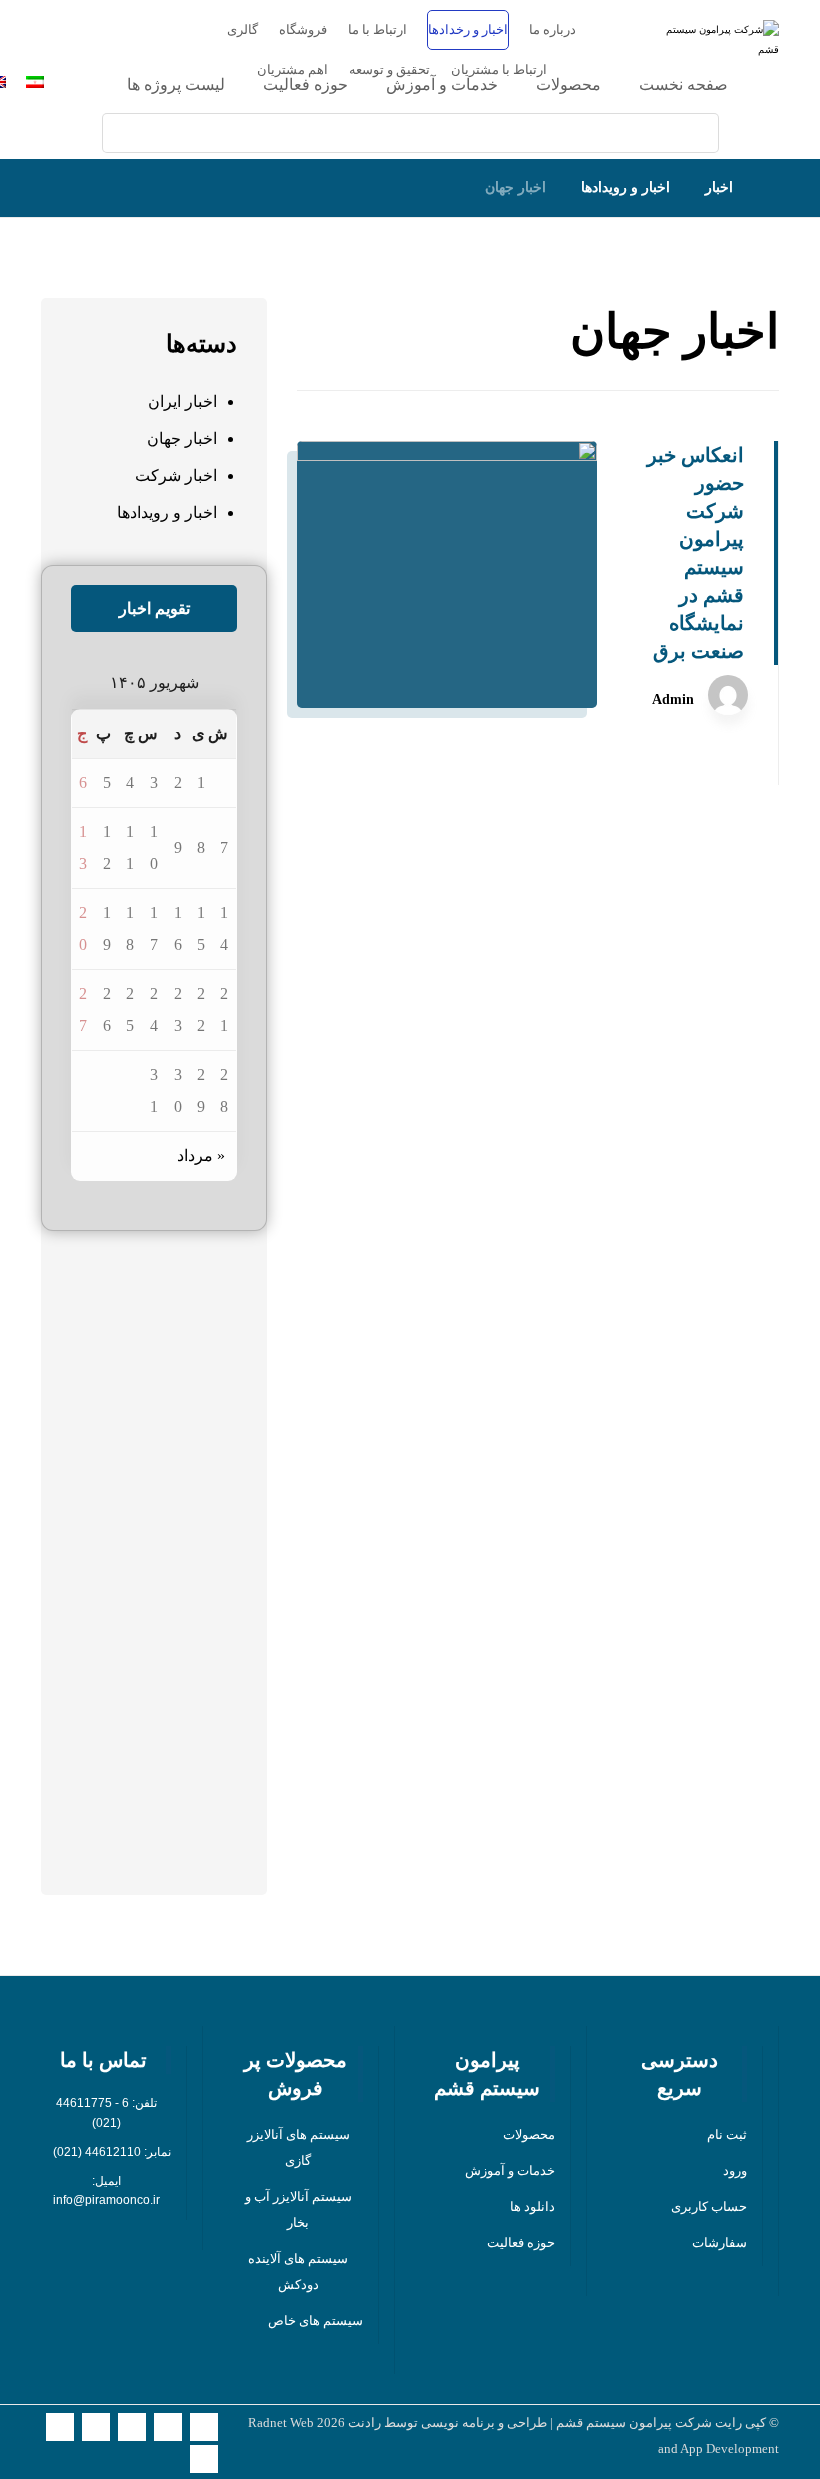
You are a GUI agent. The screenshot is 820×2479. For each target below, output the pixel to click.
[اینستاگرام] (168, 2427)
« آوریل (213, 1858)
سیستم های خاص (315, 2320)
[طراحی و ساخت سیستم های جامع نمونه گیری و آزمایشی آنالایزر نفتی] (719, 58)
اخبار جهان (182, 438)
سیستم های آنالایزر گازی (298, 2147)
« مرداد (201, 1155)
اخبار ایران (182, 401)
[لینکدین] (96, 2427)
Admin (673, 700)
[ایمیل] (132, 2427)
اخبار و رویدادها (167, 512)
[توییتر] (204, 2427)
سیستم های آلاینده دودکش (298, 2271)
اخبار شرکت (176, 475)
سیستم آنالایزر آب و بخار (298, 2209)
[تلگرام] (204, 2459)
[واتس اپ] (60, 2427)
